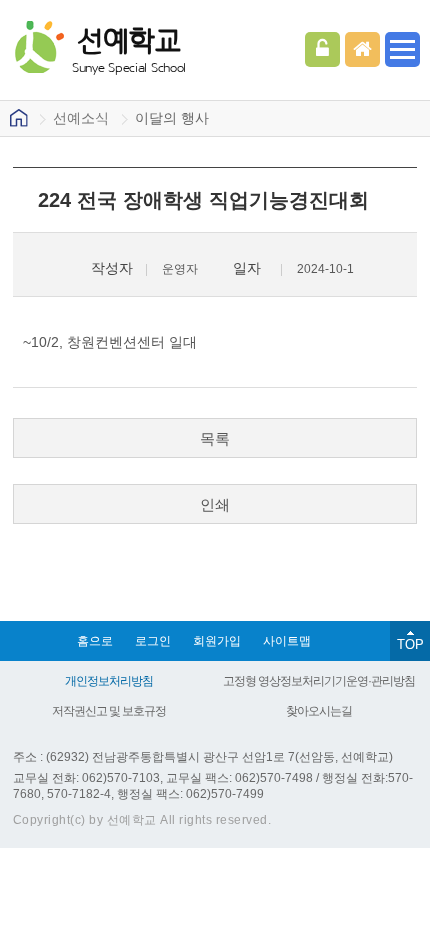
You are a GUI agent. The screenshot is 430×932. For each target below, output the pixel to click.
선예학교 (129, 49)
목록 (215, 438)
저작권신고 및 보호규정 (109, 711)
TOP (410, 644)
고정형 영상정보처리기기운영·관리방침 (319, 681)
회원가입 (217, 641)
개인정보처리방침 (109, 681)
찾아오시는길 (319, 711)
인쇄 (215, 504)
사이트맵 (287, 641)
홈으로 (95, 641)
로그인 (322, 49)
